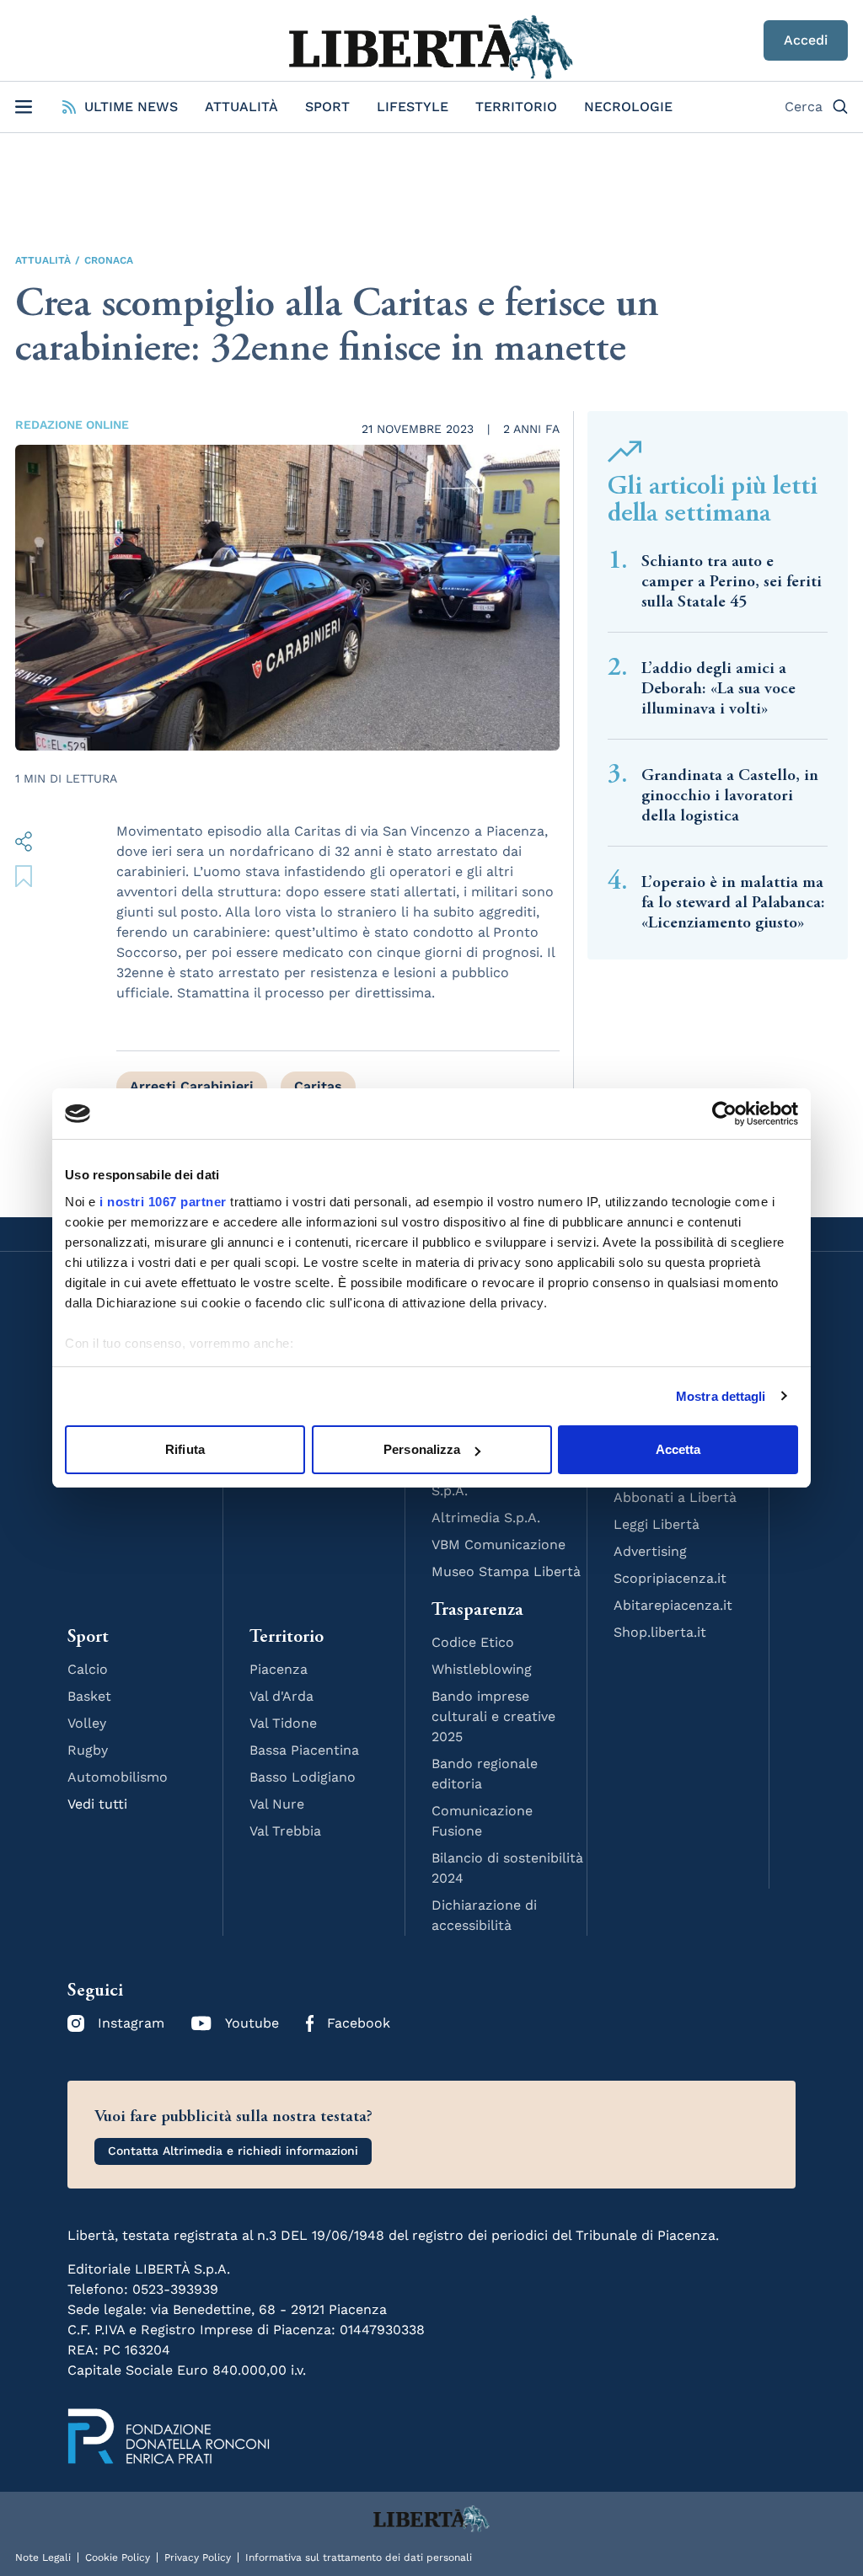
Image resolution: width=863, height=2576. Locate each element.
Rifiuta (185, 1449)
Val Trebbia (285, 1831)
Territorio (516, 107)
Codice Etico (473, 1642)
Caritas (318, 1086)
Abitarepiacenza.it (673, 1605)
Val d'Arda (281, 1696)
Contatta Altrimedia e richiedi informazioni (233, 2151)
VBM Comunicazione (499, 1545)
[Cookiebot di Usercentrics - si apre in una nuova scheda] (724, 1114)
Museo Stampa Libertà (506, 1571)
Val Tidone (283, 1723)
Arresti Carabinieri (192, 1086)
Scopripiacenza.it (670, 1578)
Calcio (88, 1669)
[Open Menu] (24, 107)
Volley (87, 1723)
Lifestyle (413, 107)
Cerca (804, 107)
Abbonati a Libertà (675, 1497)
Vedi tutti (97, 1804)
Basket (89, 1696)
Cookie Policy (118, 2557)
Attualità (241, 107)
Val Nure (277, 1804)
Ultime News (131, 107)
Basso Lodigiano (303, 1777)
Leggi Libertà (657, 1524)
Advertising (650, 1551)
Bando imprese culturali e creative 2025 (493, 1716)
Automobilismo (118, 1777)
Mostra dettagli (721, 1396)
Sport (327, 107)
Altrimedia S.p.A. (486, 1518)
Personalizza (422, 1449)
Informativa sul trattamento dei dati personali (359, 2557)
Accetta (678, 1449)
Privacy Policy (198, 2557)
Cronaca (109, 260)
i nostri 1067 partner (163, 1202)
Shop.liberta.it (660, 1632)
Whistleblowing (482, 1669)
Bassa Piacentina (304, 1750)
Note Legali (43, 2557)
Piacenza (279, 1669)
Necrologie (628, 107)
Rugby (88, 1750)
